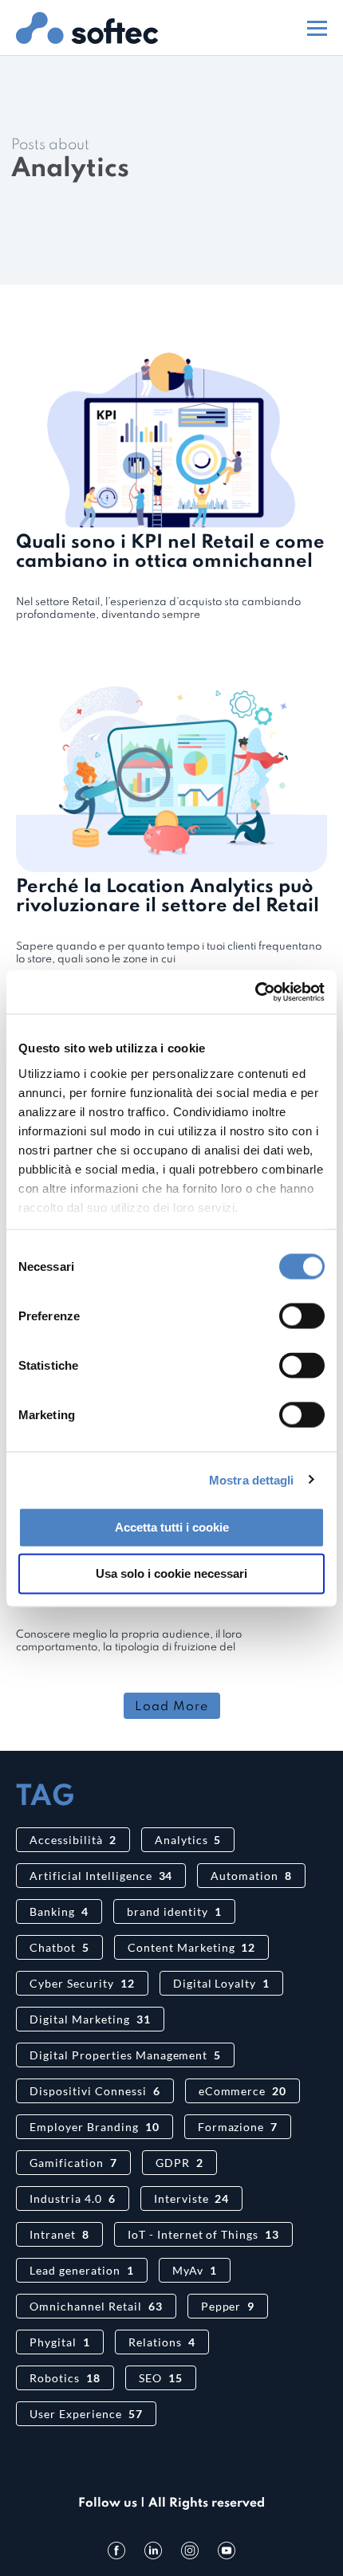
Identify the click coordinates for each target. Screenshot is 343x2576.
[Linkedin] (153, 2550)
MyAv (195, 2270)
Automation (251, 1876)
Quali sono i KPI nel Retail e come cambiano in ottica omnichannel (170, 552)
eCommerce (243, 2091)
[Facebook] (116, 2550)
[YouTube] (227, 2550)
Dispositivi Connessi (95, 2091)
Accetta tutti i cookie (172, 1527)
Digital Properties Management (125, 2055)
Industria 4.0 (73, 2198)
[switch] (302, 1316)
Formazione (238, 2127)
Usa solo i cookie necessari (171, 1573)
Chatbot (59, 1947)
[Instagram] (190, 2550)
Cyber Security (82, 1983)
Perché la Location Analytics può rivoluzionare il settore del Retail (168, 897)
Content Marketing (192, 1947)
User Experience (86, 2414)
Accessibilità (73, 1840)
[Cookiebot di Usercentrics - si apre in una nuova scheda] (255, 992)
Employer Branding (95, 2127)
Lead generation (82, 2270)
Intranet (59, 2234)
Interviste (192, 2198)
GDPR (179, 2163)
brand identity (174, 1911)
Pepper (228, 2306)
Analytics (188, 1840)
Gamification (73, 2163)
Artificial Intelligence (101, 1876)
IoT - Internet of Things (203, 2234)
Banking (59, 1911)
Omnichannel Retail (96, 2306)
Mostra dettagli (252, 1479)
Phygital (60, 2342)
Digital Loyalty (222, 1983)
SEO (161, 2378)
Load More (171, 1707)
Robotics (65, 2378)
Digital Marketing (90, 2019)
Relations (162, 2342)
